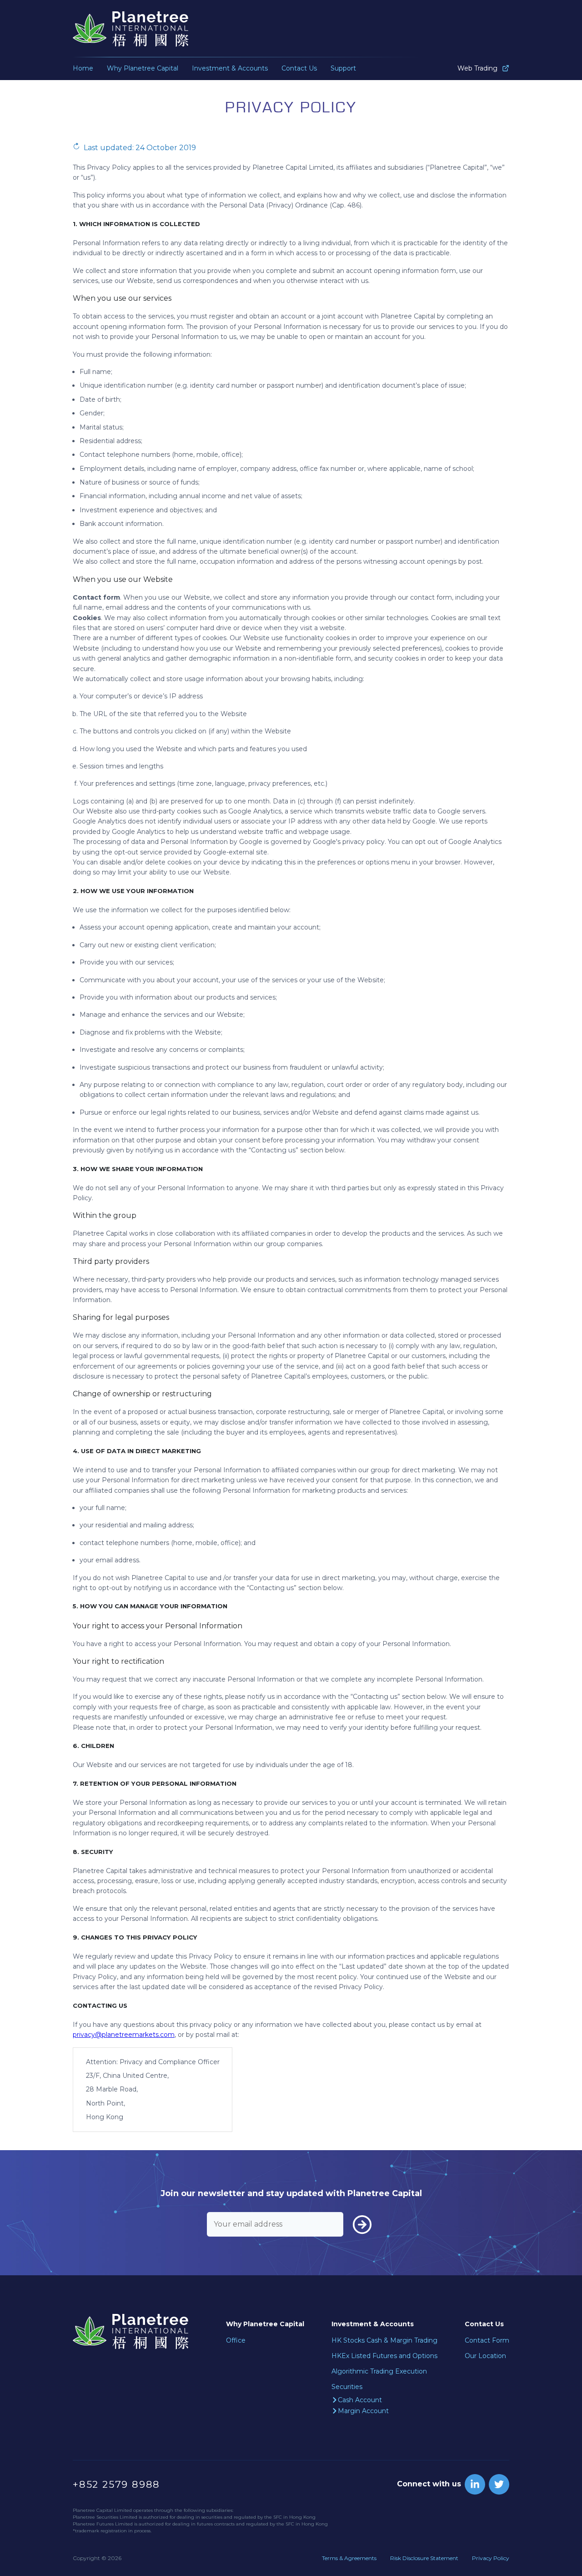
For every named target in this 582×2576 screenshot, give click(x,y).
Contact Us (299, 68)
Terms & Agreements (349, 2558)
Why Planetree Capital (143, 68)
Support (343, 68)
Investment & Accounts (230, 68)
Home (83, 68)
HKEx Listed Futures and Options (384, 2356)
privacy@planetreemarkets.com (124, 2035)
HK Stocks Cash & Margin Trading (384, 2340)
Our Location (485, 2356)
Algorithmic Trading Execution (379, 2371)
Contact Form (487, 2340)
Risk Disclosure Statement (424, 2558)
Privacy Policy (491, 2558)
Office (236, 2340)
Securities (347, 2387)
